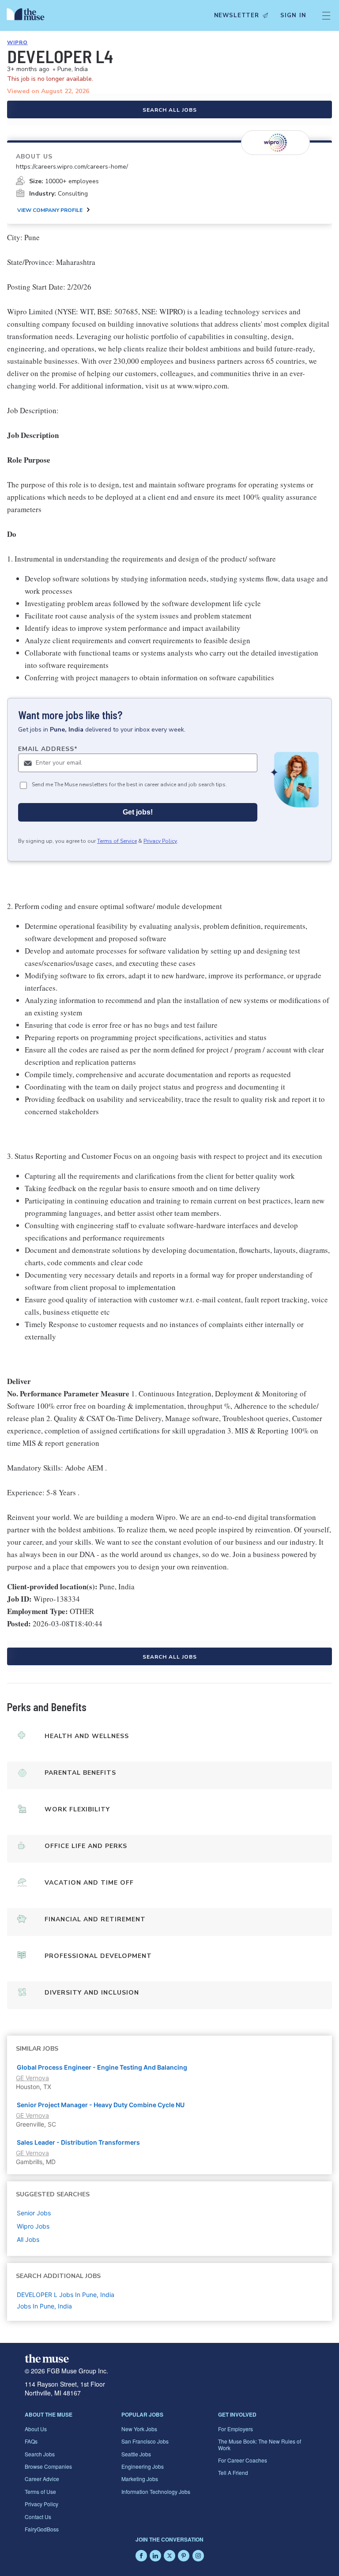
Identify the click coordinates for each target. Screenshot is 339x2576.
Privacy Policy (160, 841)
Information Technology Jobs (156, 2491)
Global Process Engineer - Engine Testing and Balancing (102, 2067)
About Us (36, 2429)
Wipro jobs (33, 2226)
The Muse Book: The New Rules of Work (260, 2444)
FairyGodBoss (42, 2529)
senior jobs (34, 2213)
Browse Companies (48, 2466)
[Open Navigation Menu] (326, 15)
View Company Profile (50, 210)
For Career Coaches (243, 2460)
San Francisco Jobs (145, 2441)
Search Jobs (40, 2454)
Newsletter (237, 15)
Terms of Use (40, 2491)
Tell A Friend (233, 2472)
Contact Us (38, 2517)
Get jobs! (138, 812)
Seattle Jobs (136, 2454)
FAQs (31, 2441)
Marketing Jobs (140, 2479)
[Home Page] (28, 15)
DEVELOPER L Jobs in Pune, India (66, 2295)
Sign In (293, 15)
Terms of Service (117, 841)
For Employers (235, 2429)
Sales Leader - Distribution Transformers (78, 2142)
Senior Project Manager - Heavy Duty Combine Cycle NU (101, 2105)
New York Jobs (139, 2429)
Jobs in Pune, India (44, 2306)
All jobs (28, 2239)
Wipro (17, 42)
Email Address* (48, 749)
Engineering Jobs (143, 2466)
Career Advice (42, 2479)
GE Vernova (32, 2078)
